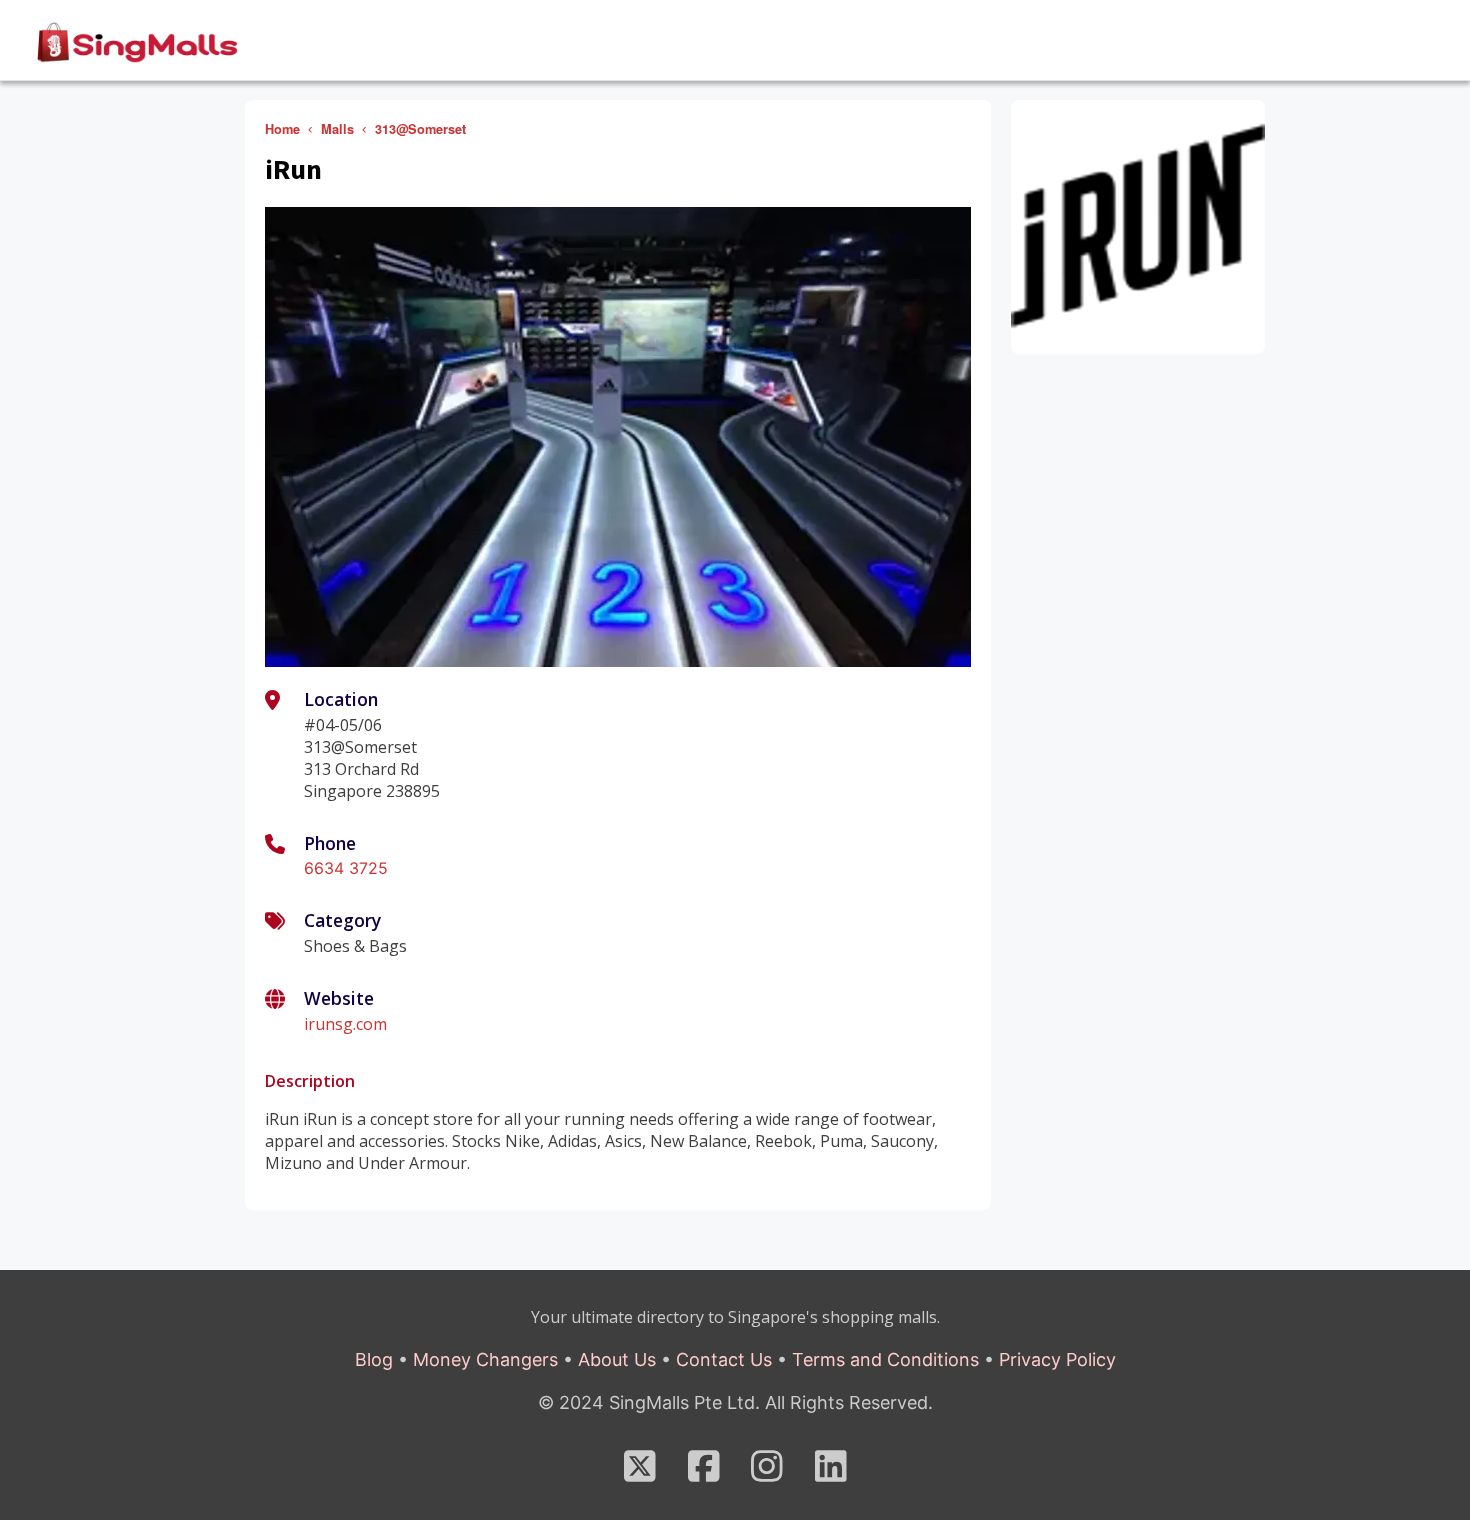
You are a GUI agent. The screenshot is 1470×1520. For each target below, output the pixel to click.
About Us (617, 1359)
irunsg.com (345, 1024)
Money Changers (485, 1359)
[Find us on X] (640, 1473)
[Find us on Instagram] (767, 1473)
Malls (337, 129)
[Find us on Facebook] (704, 1473)
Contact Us (724, 1359)
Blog (374, 1359)
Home (282, 129)
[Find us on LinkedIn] (831, 1473)
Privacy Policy (1057, 1359)
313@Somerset (420, 129)
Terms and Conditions (885, 1359)
